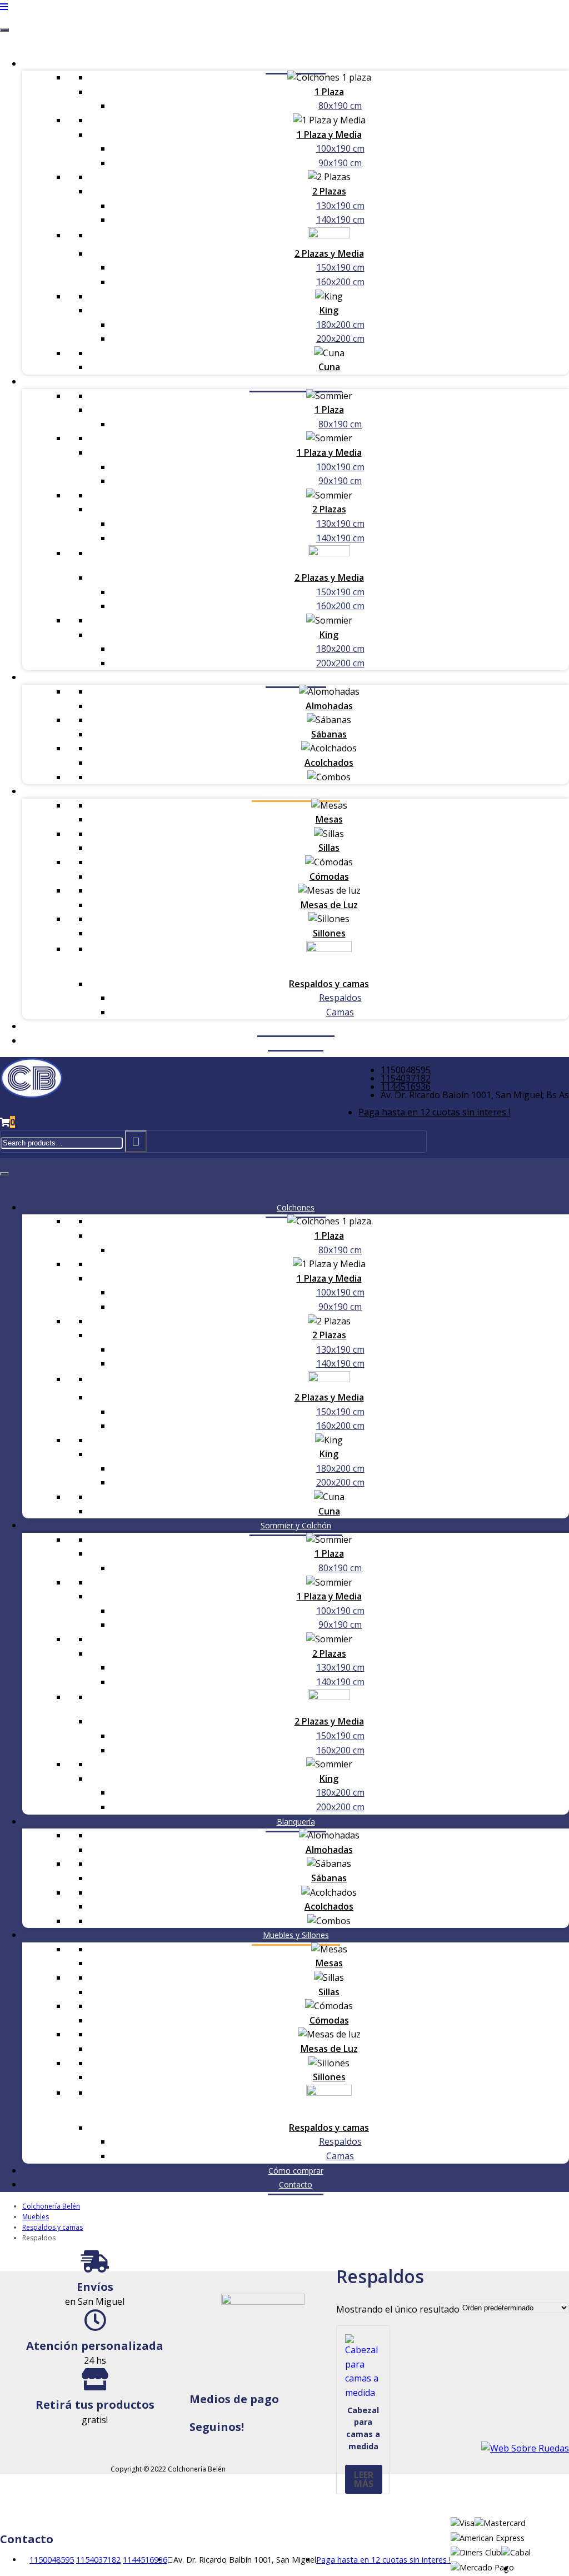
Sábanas (329, 734)
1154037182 (406, 1078)
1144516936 (406, 1087)
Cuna (329, 367)
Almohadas (329, 706)
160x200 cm (340, 282)
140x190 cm (340, 220)
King (329, 310)
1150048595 (406, 1070)
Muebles (36, 2217)
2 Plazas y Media (329, 253)
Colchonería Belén (51, 2206)
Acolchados (329, 763)
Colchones (296, 64)
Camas (340, 1012)
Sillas (329, 848)
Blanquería (296, 677)
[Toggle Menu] (4, 30)
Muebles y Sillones (296, 791)
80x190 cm (340, 106)
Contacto (296, 1041)
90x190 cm (340, 163)
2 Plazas (329, 191)
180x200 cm (340, 325)
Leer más (364, 2479)
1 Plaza (329, 92)
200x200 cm (340, 338)
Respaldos (340, 998)
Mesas (329, 819)
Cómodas (329, 876)
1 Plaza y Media (329, 134)
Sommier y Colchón (296, 382)
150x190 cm (340, 267)
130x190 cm (340, 206)
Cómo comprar (296, 1026)
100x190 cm (340, 148)
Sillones (329, 933)
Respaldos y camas (329, 984)
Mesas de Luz (329, 905)
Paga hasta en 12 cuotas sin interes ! (434, 1112)
